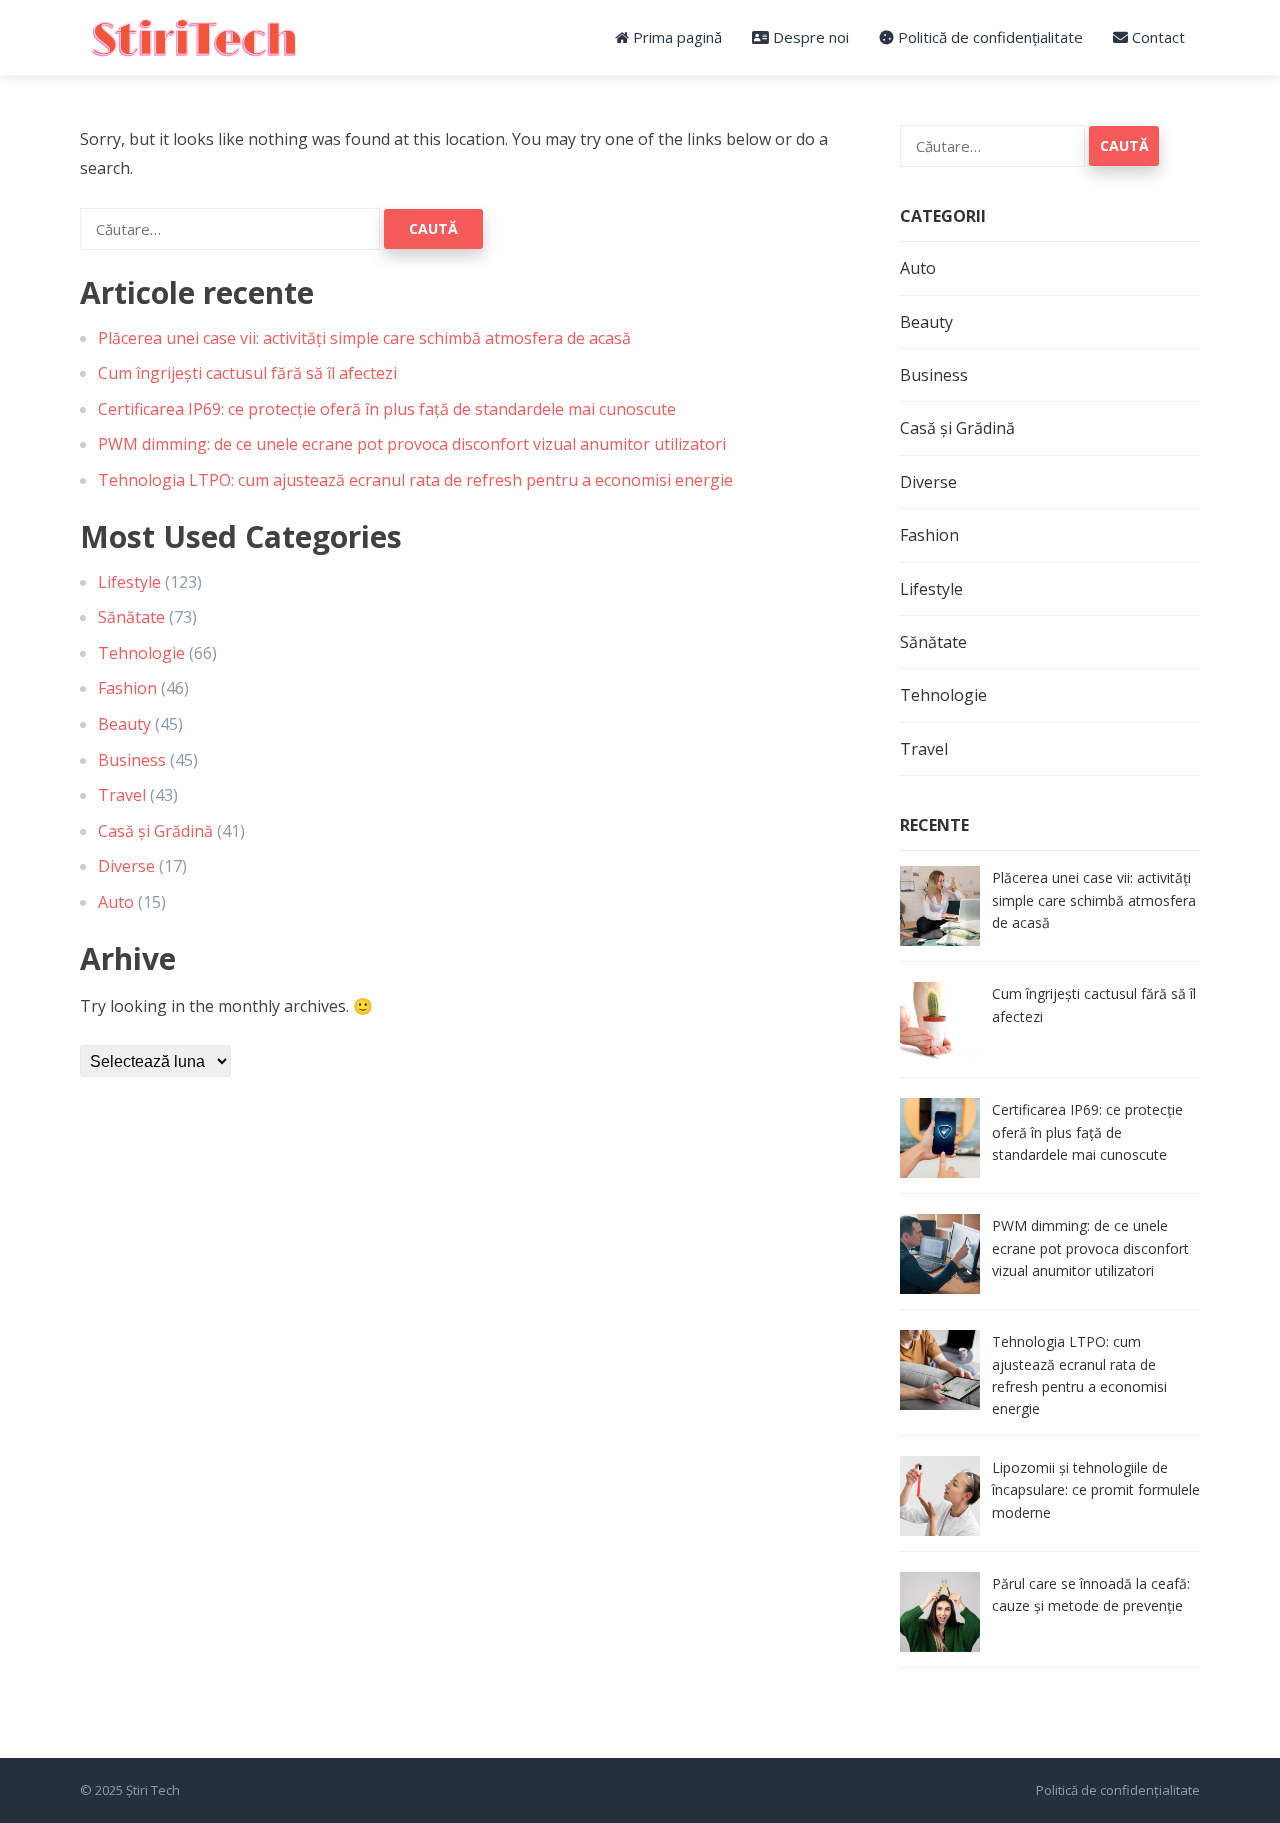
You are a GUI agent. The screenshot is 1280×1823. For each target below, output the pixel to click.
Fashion (127, 688)
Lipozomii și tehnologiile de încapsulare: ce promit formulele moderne (1096, 1490)
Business (132, 760)
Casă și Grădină (155, 831)
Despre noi (809, 37)
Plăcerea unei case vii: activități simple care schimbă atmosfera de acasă (364, 338)
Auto (116, 902)
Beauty (124, 724)
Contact (1156, 37)
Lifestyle (129, 582)
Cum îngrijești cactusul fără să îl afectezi (247, 373)
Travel (122, 795)
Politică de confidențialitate (988, 37)
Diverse (126, 866)
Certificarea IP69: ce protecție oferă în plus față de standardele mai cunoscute (387, 409)
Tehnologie (141, 653)
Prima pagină (675, 37)
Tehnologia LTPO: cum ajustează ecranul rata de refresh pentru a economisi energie (415, 480)
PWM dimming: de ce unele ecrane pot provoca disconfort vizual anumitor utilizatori (412, 444)
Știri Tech (153, 1790)
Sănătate (131, 617)
